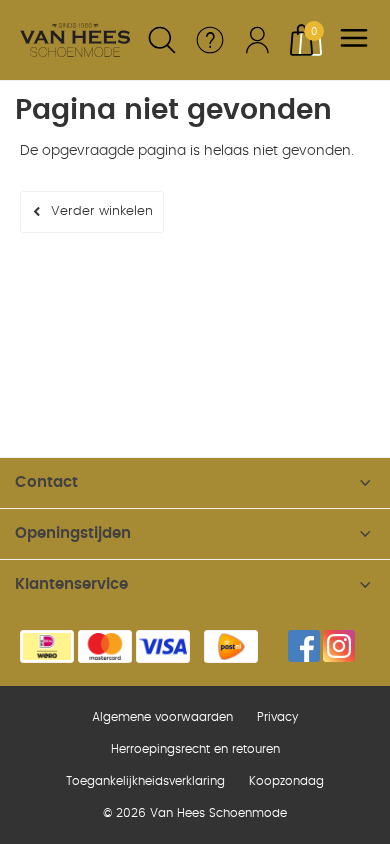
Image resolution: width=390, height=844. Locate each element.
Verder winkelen (102, 211)
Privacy (277, 717)
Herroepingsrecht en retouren (195, 749)
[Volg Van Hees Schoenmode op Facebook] (304, 646)
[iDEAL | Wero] (47, 646)
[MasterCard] (105, 646)
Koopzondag (286, 781)
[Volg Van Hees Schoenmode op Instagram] (339, 646)
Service (210, 40)
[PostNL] (231, 646)
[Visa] (163, 646)
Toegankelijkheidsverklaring (145, 781)
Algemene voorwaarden (162, 717)
